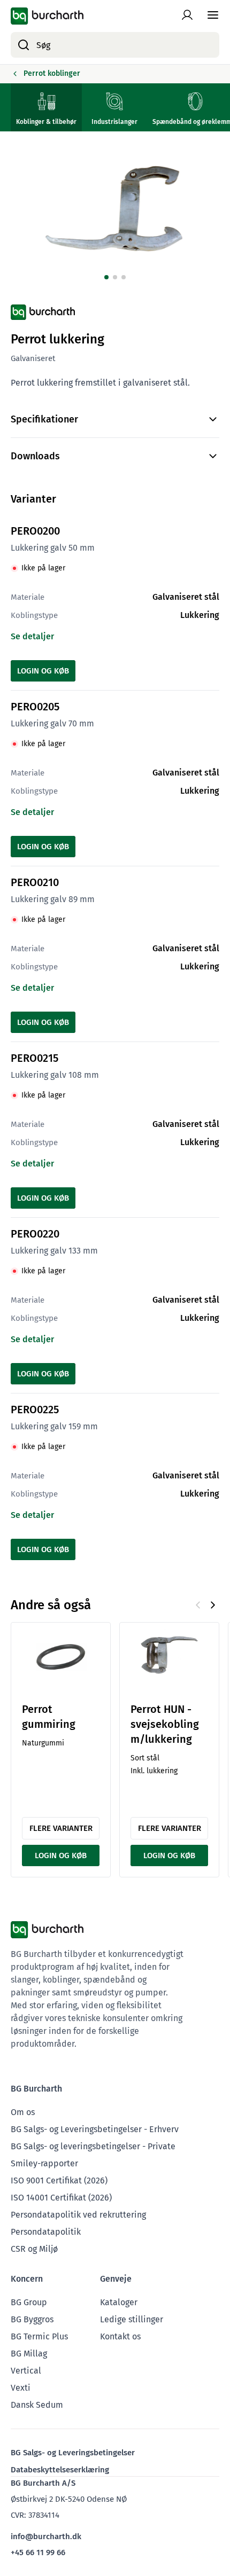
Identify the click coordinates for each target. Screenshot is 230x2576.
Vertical (26, 2371)
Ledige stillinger (132, 2319)
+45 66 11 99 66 (38, 2552)
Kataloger (119, 2302)
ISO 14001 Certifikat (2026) (61, 2198)
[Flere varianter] (61, 1657)
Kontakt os (120, 2336)
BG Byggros (32, 2319)
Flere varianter (61, 1828)
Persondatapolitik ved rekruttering (78, 2215)
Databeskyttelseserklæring (60, 2470)
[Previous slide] (198, 1605)
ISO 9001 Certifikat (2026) (59, 2180)
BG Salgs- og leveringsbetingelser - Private (93, 2146)
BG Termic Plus (39, 2336)
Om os (23, 2112)
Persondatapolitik (46, 2232)
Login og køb (43, 671)
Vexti (21, 2388)
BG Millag (29, 2354)
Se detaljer (32, 636)
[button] (106, 277)
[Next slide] (213, 1605)
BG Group (29, 2302)
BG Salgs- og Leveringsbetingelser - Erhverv (95, 2129)
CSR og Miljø (34, 2249)
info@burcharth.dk (46, 2536)
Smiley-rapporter (44, 2163)
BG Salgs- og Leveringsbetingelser (73, 2453)
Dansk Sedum (37, 2405)
